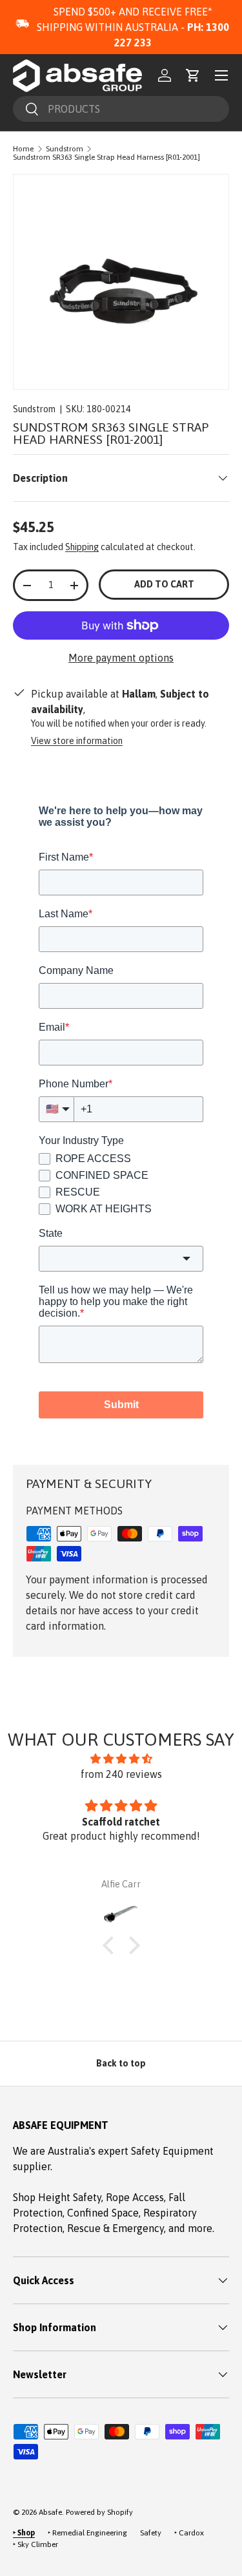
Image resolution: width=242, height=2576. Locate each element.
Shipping (82, 547)
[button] (193, 75)
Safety (151, 2533)
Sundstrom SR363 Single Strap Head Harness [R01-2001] (106, 157)
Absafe (50, 2512)
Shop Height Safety (57, 2197)
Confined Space (103, 2213)
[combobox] (121, 109)
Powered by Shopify (99, 2512)
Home (23, 149)
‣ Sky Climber (35, 2544)
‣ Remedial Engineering (87, 2533)
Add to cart (164, 584)
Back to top (121, 2063)
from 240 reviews (121, 1774)
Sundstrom (65, 149)
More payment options (121, 658)
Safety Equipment (172, 2151)
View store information (77, 741)
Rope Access (135, 2197)
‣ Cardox (189, 2533)
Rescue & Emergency (116, 2228)
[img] (121, 1759)
